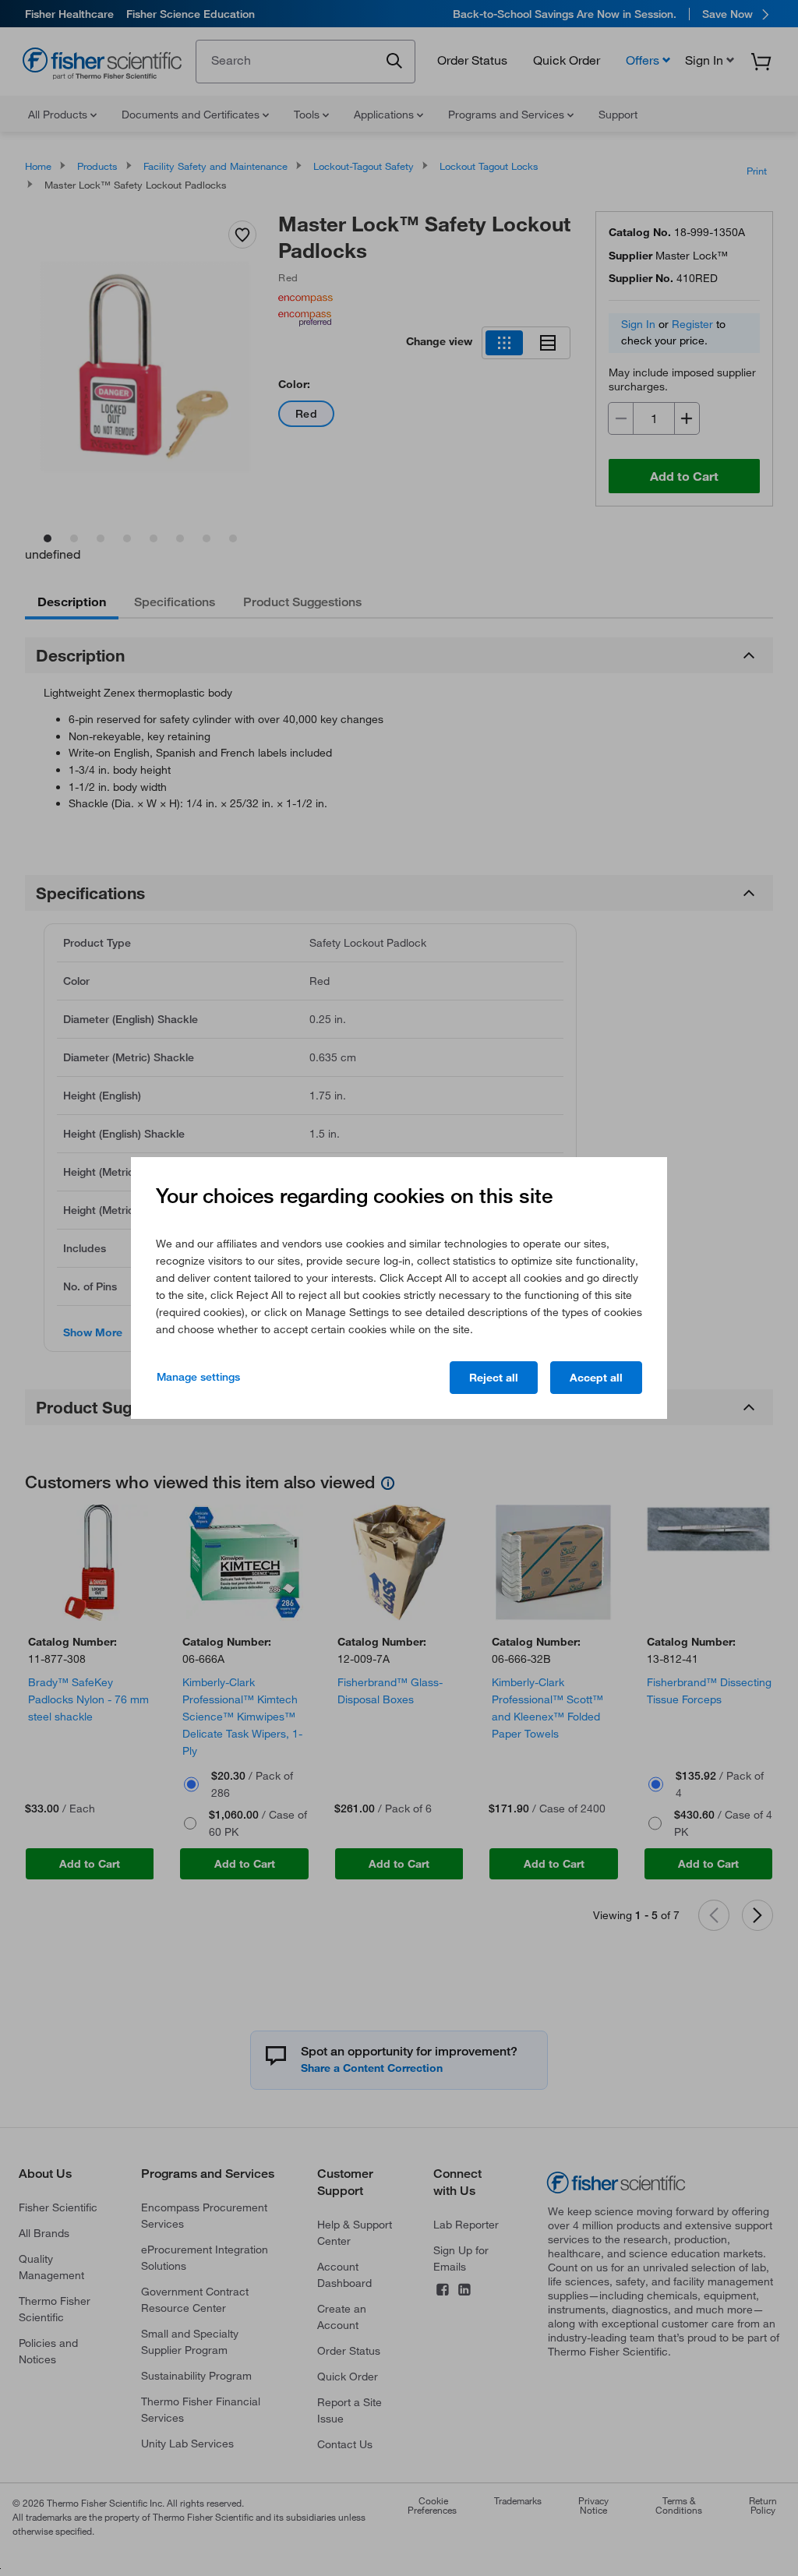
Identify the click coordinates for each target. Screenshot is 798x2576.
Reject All (494, 1378)
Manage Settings (198, 1377)
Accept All (596, 1378)
